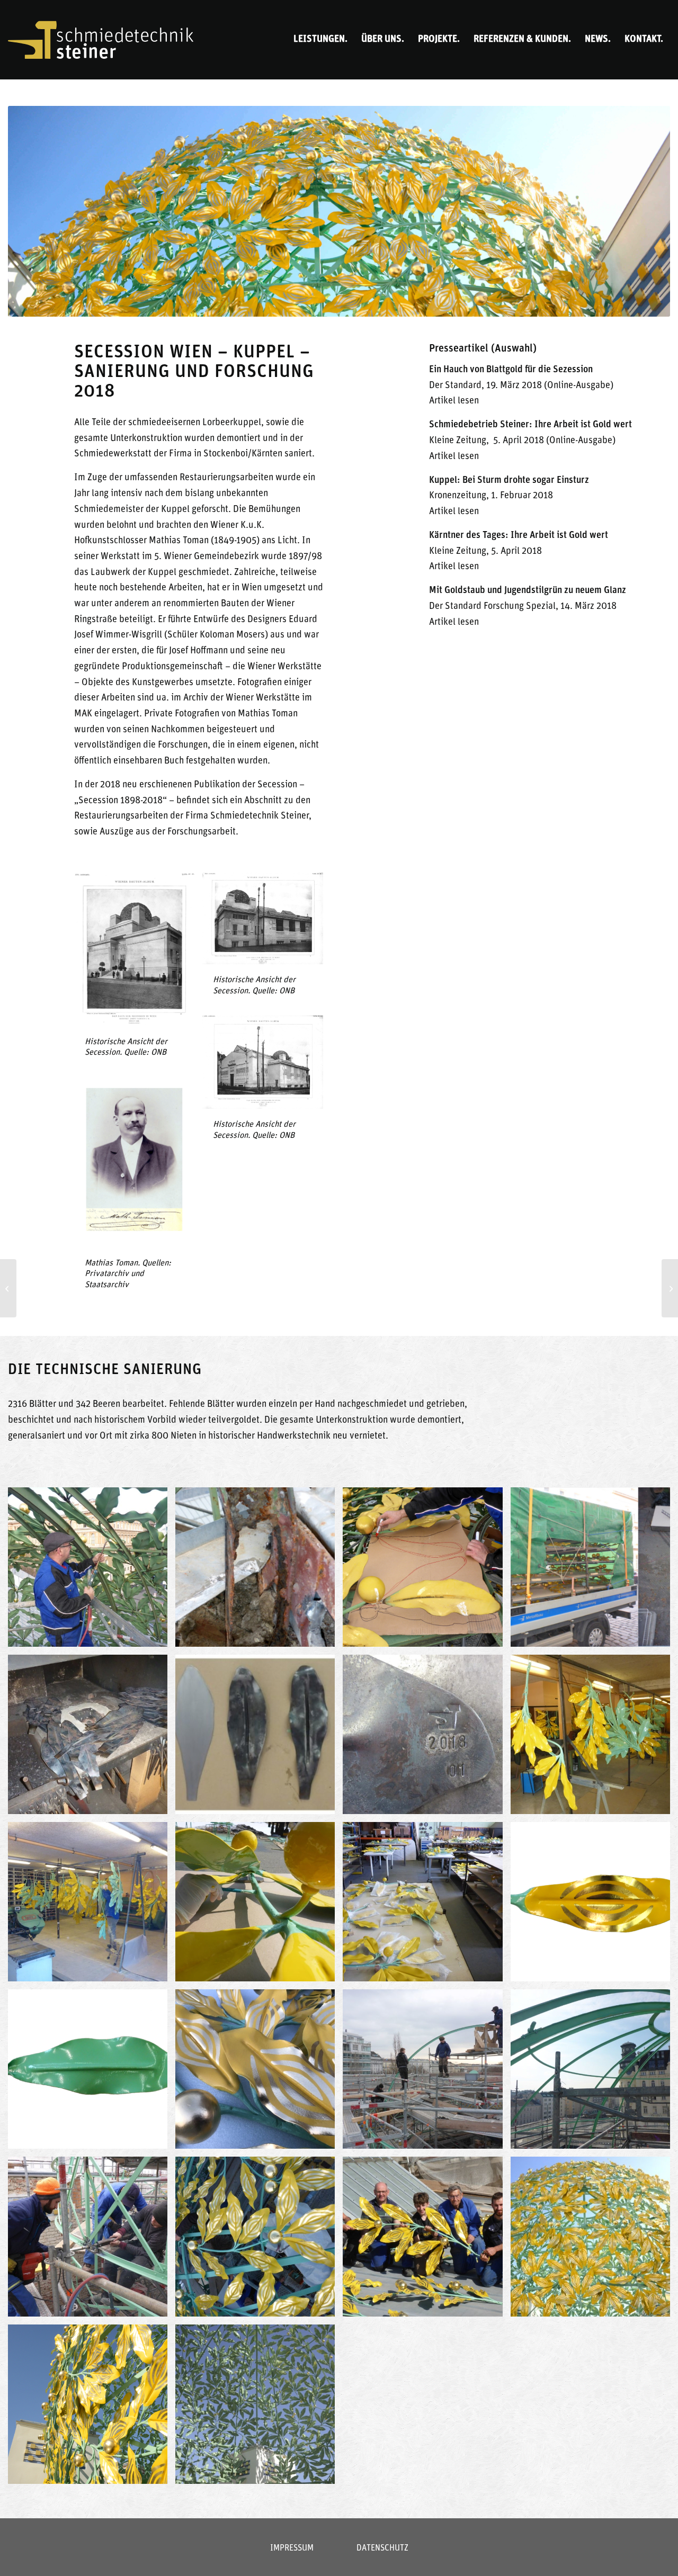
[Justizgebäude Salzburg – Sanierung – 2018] (8, 1288)
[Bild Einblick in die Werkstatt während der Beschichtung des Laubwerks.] (594, 1738)
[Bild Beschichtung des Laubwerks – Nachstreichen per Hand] (259, 1906)
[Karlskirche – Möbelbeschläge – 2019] (670, 1288)
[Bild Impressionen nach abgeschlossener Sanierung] (594, 2240)
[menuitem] (320, 40)
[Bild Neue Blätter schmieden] (92, 1738)
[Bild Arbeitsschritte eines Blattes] (259, 1738)
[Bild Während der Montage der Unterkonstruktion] (426, 2073)
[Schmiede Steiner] (101, 40)
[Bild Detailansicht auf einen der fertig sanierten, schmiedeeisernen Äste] (259, 2073)
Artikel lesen (454, 401)
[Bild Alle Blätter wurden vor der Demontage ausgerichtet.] (92, 1571)
